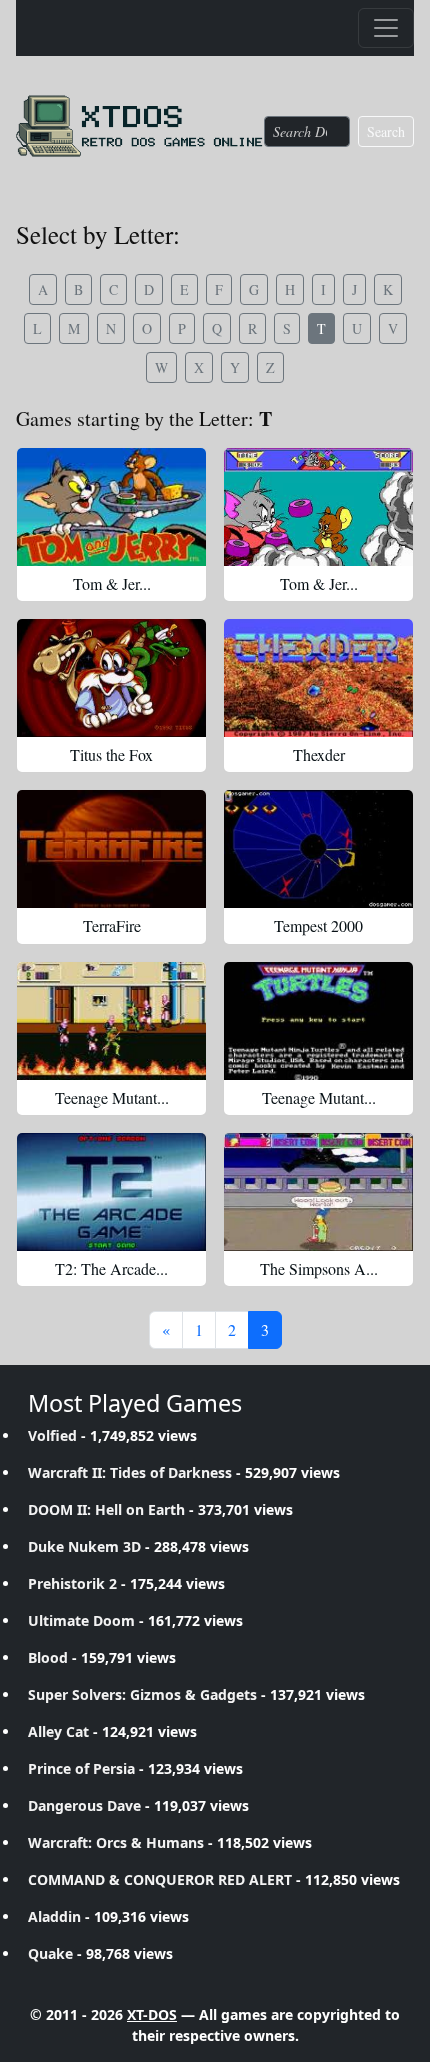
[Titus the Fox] (111, 678)
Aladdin (54, 1916)
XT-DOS (152, 2014)
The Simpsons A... (319, 1268)
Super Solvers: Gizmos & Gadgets (142, 1694)
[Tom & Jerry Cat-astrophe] (318, 507)
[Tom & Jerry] (111, 507)
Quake (50, 1953)
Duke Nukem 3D (84, 1546)
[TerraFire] (111, 849)
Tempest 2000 (318, 925)
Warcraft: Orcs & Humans (116, 1842)
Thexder (319, 754)
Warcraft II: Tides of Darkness (130, 1472)
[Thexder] (318, 678)
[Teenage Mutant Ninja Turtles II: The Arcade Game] (111, 1021)
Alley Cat (58, 1731)
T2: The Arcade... (111, 1268)
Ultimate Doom (81, 1620)
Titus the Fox (111, 754)
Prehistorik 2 (72, 1583)
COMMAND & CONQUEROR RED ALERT (160, 1879)
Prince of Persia (81, 1768)
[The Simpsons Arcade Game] (318, 1192)
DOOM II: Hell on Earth (106, 1509)
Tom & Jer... (112, 583)
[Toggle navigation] (386, 28)
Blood (48, 1657)
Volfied (52, 1435)
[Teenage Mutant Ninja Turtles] (318, 1021)
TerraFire (112, 925)
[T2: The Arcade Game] (111, 1192)
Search (386, 131)
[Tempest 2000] (318, 849)
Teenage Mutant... (112, 1097)
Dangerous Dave (84, 1805)
